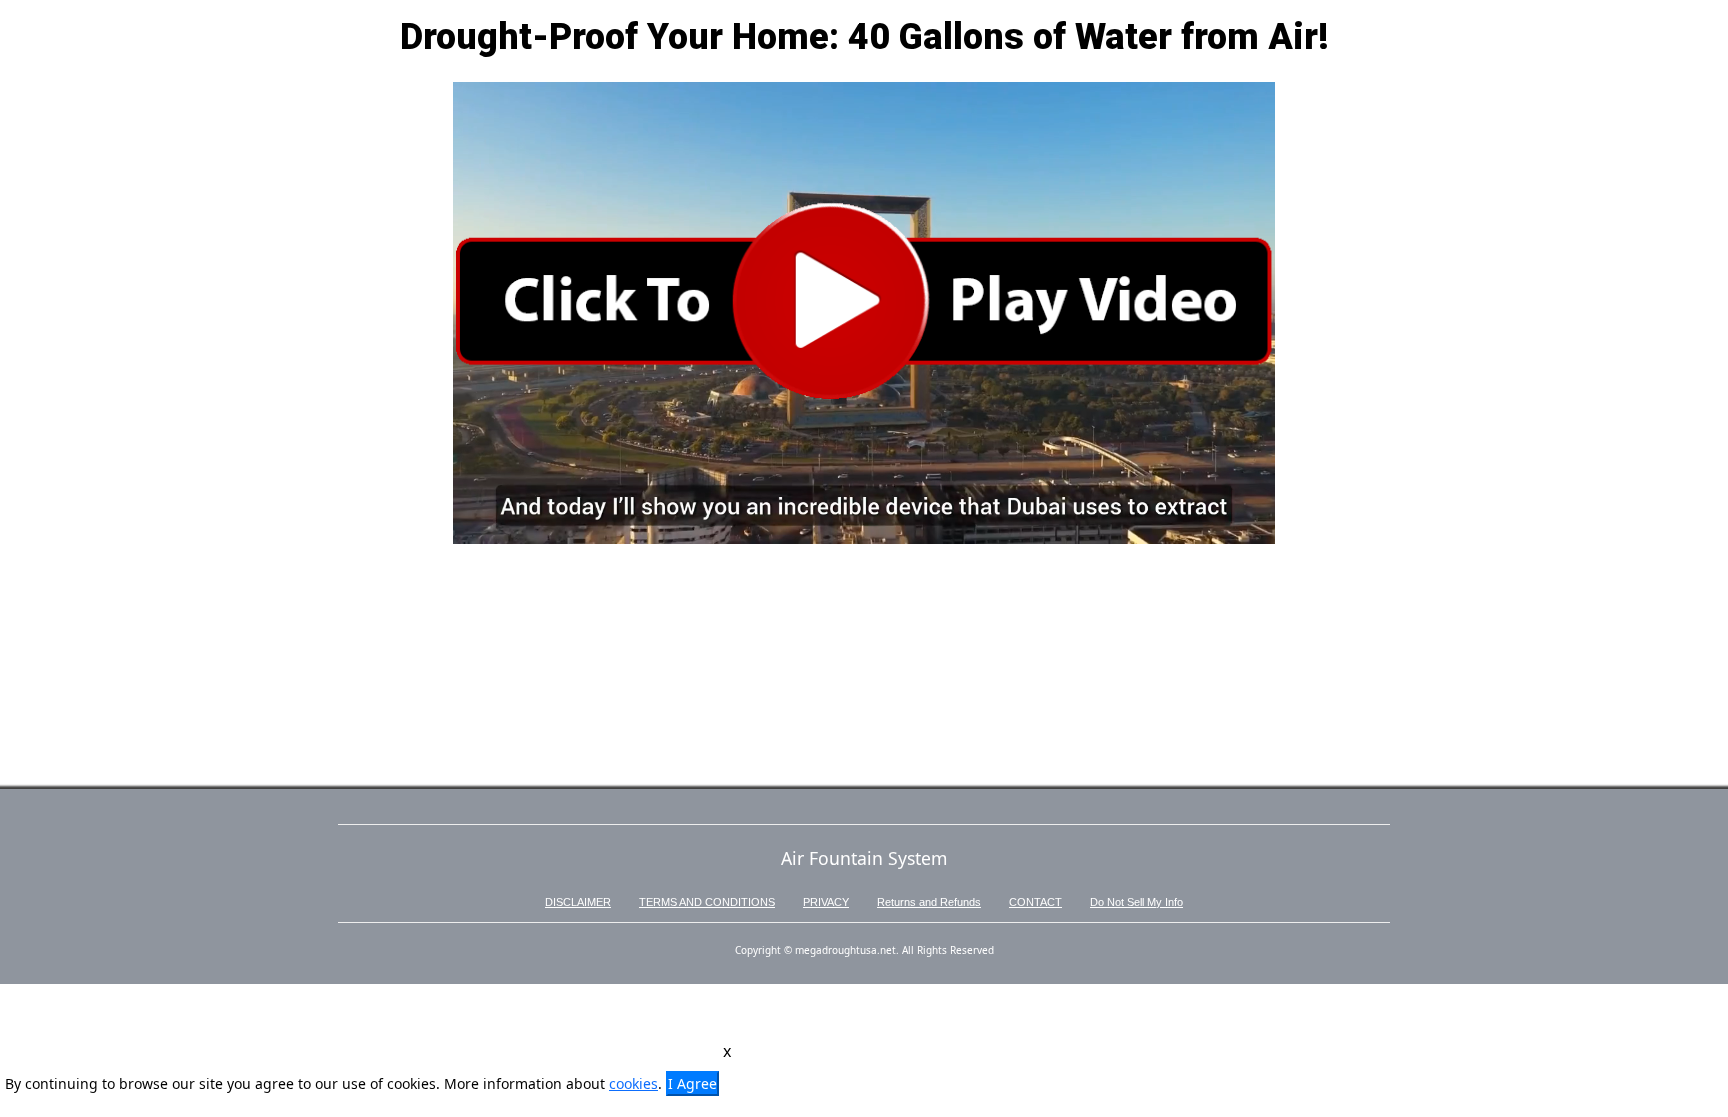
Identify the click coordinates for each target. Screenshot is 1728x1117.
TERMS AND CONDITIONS (707, 902)
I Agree (692, 1083)
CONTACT (1035, 902)
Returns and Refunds (929, 902)
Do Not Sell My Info (1136, 902)
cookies (633, 1083)
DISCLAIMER (578, 902)
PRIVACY (826, 902)
